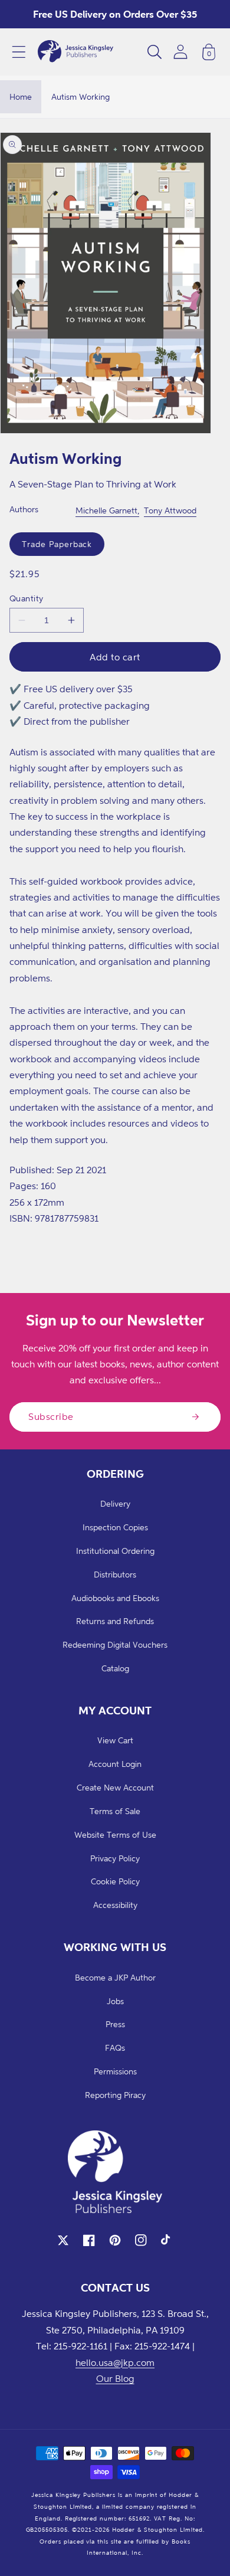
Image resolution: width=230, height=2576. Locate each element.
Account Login (115, 1764)
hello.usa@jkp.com (115, 2362)
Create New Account (115, 1787)
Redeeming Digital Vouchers (115, 1644)
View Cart (115, 1740)
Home (21, 96)
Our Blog (115, 2378)
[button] (19, 52)
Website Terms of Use (115, 1834)
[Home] (75, 52)
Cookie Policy (115, 1881)
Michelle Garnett (106, 510)
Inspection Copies (115, 1527)
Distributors (115, 1574)
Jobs (115, 2001)
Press (115, 2024)
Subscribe (51, 1416)
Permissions (115, 2071)
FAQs (115, 2048)
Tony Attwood (170, 510)
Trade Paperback (57, 544)
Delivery (115, 1503)
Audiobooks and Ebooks (115, 1598)
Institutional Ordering (115, 1551)
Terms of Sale (115, 1811)
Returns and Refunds (115, 1621)
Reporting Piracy (115, 2095)
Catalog (115, 1668)
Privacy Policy (115, 1858)
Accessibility (115, 1905)
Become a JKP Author (115, 1977)
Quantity (27, 598)
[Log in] (180, 52)
